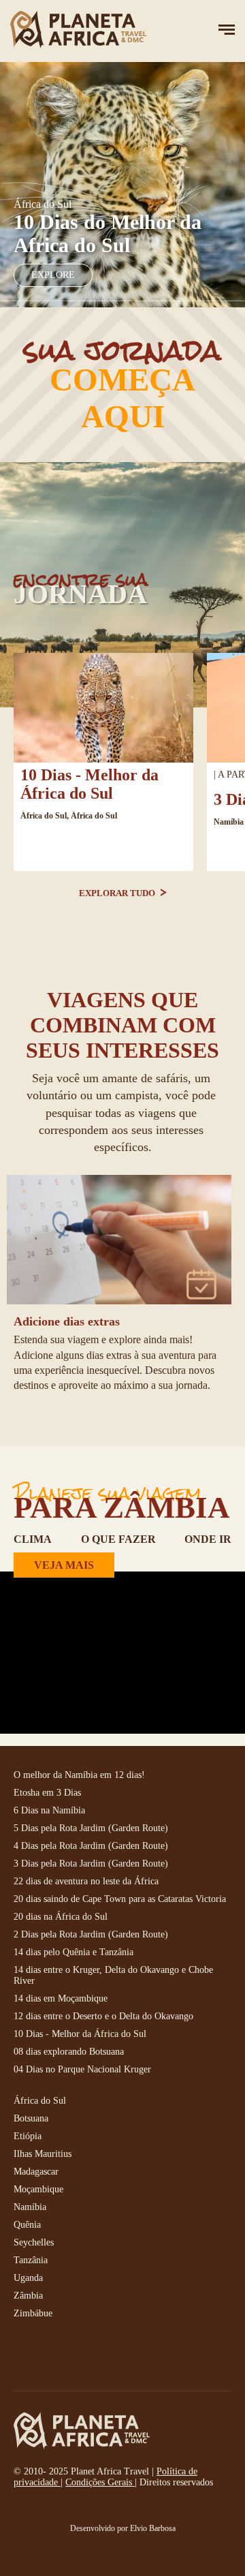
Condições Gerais (100, 2482)
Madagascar (36, 2172)
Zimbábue (33, 2313)
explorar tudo (118, 893)
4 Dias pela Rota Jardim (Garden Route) (91, 1846)
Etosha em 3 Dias (47, 1793)
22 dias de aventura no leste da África (86, 1881)
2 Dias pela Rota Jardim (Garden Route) (91, 1934)
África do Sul (40, 2101)
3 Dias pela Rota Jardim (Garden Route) (91, 1864)
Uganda (28, 2278)
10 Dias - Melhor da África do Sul (89, 784)
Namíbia (229, 822)
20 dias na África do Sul (61, 1917)
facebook (24, 2357)
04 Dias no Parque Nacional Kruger (82, 2069)
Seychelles (34, 2242)
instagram (54, 2357)
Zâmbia (28, 2296)
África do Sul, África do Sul (69, 816)
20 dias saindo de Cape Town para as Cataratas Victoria (120, 1899)
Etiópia (28, 2136)
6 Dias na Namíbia (49, 1810)
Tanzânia (31, 2260)
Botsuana (31, 2118)
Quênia (27, 2225)
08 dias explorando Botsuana (69, 2052)
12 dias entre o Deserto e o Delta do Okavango (103, 2016)
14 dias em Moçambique (61, 1998)
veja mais (64, 1565)
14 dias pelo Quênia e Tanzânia (73, 1952)
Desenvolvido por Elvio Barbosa (123, 2528)
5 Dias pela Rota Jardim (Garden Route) (91, 1828)
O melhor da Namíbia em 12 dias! (79, 1775)
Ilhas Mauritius (43, 2154)
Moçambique (38, 2189)
